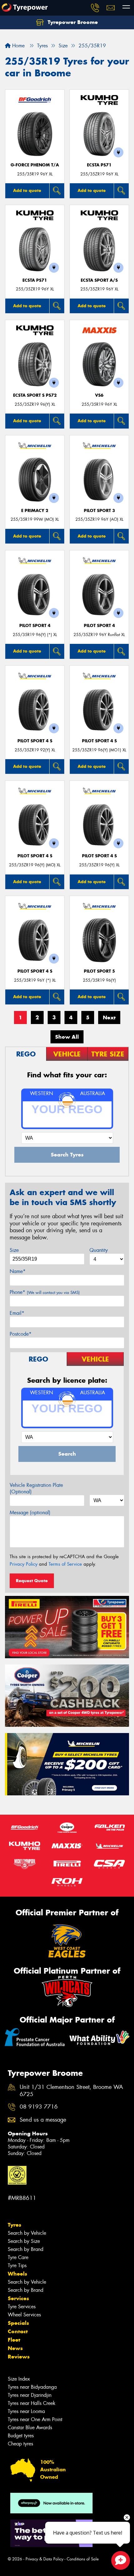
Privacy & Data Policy (44, 2559)
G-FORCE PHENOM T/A (35, 165)
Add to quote (27, 190)
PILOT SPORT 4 (35, 626)
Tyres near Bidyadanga (32, 2387)
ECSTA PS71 (99, 165)
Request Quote (32, 1581)
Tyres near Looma (26, 2411)
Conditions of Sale (83, 2559)
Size (14, 1250)
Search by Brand (26, 2249)
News (15, 2348)
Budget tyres (21, 2436)
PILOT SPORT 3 (99, 511)
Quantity (99, 1250)
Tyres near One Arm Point (35, 2419)
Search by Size (24, 2241)
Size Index (19, 2379)
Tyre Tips (17, 2265)
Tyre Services (22, 2307)
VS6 (99, 395)
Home (18, 46)
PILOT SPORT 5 (99, 971)
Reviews (19, 2357)
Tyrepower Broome (72, 22)
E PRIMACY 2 (35, 511)
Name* (18, 1271)
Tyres (14, 2225)
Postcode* (21, 1334)
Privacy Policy (24, 1564)
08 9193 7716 (39, 2107)
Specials (18, 2323)
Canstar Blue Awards (30, 2428)
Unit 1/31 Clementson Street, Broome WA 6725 (71, 2091)
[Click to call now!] (95, 8)
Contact (18, 2331)
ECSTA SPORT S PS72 (35, 395)
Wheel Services (24, 2315)
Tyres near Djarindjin (30, 2395)
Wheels (17, 2274)
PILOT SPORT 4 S (35, 741)
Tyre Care (18, 2257)
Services (18, 2298)
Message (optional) (30, 1513)
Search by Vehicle (27, 2233)
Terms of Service (65, 1564)
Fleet (14, 2340)
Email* (17, 1313)
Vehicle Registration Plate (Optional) (36, 1488)
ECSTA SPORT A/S (99, 280)
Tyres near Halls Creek (32, 2403)
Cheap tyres (20, 2444)
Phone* (45, 1292)
